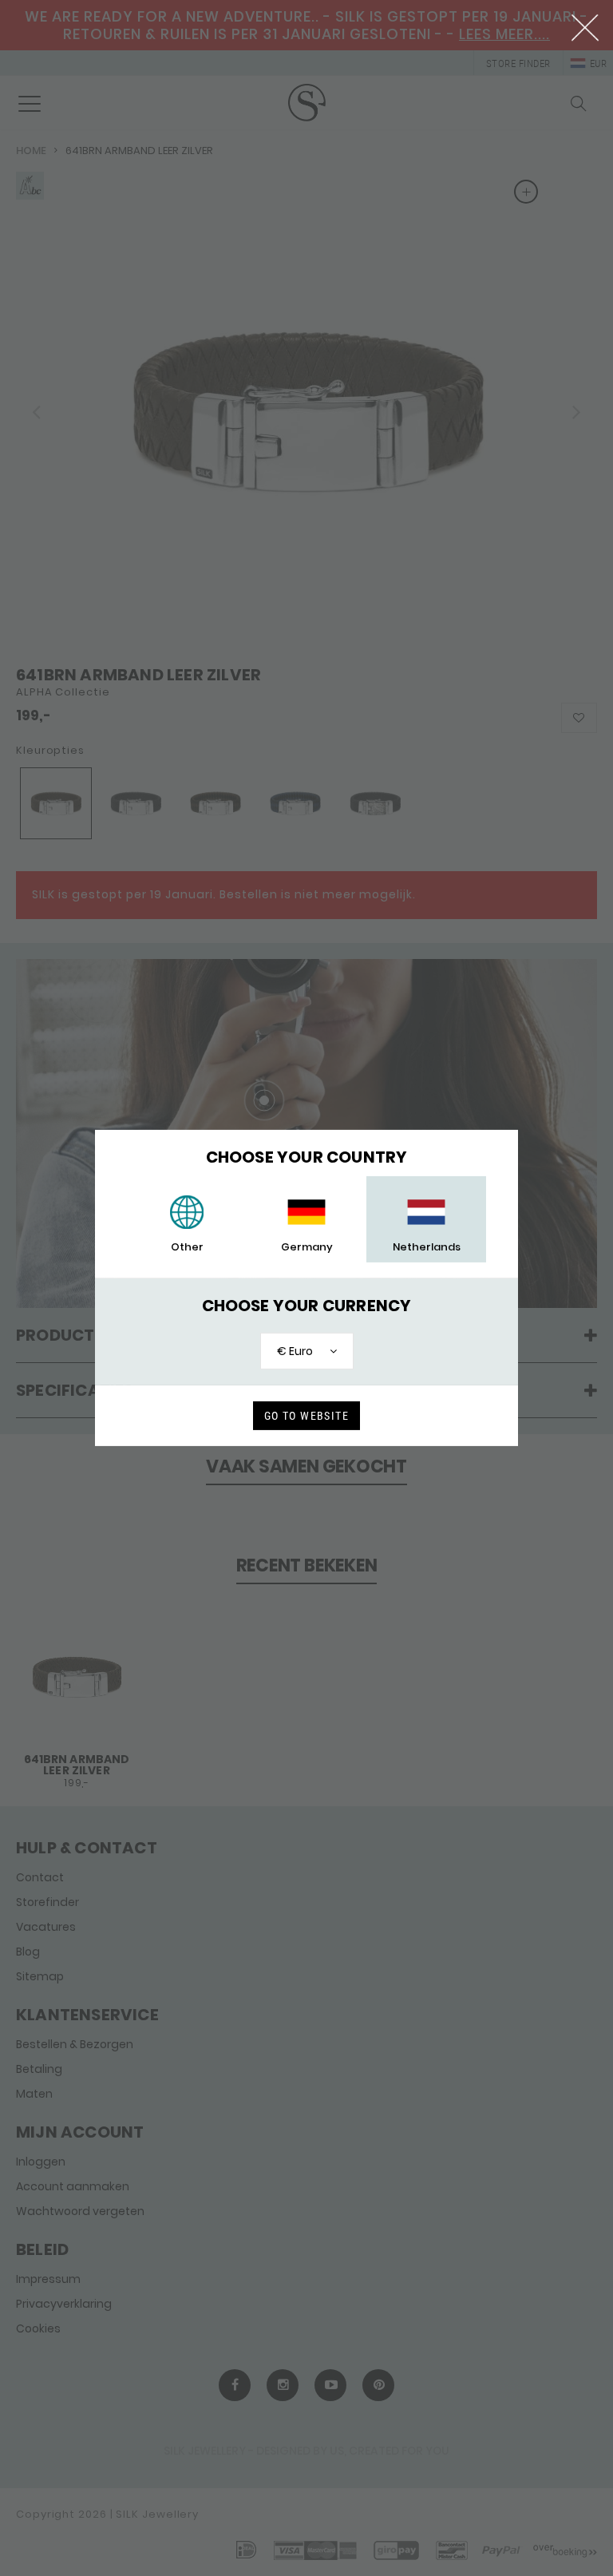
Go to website (306, 1416)
